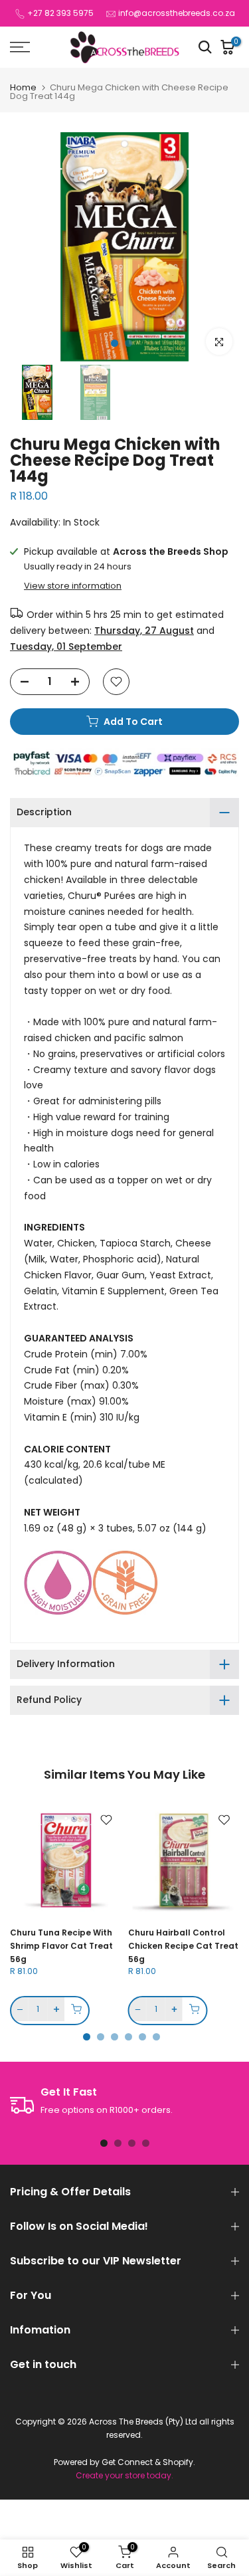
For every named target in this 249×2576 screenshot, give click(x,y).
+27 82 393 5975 (60, 13)
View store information (73, 586)
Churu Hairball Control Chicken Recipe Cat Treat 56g (183, 1946)
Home (23, 87)
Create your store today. (124, 2476)
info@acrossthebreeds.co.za (177, 13)
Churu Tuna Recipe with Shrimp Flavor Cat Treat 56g (61, 1946)
